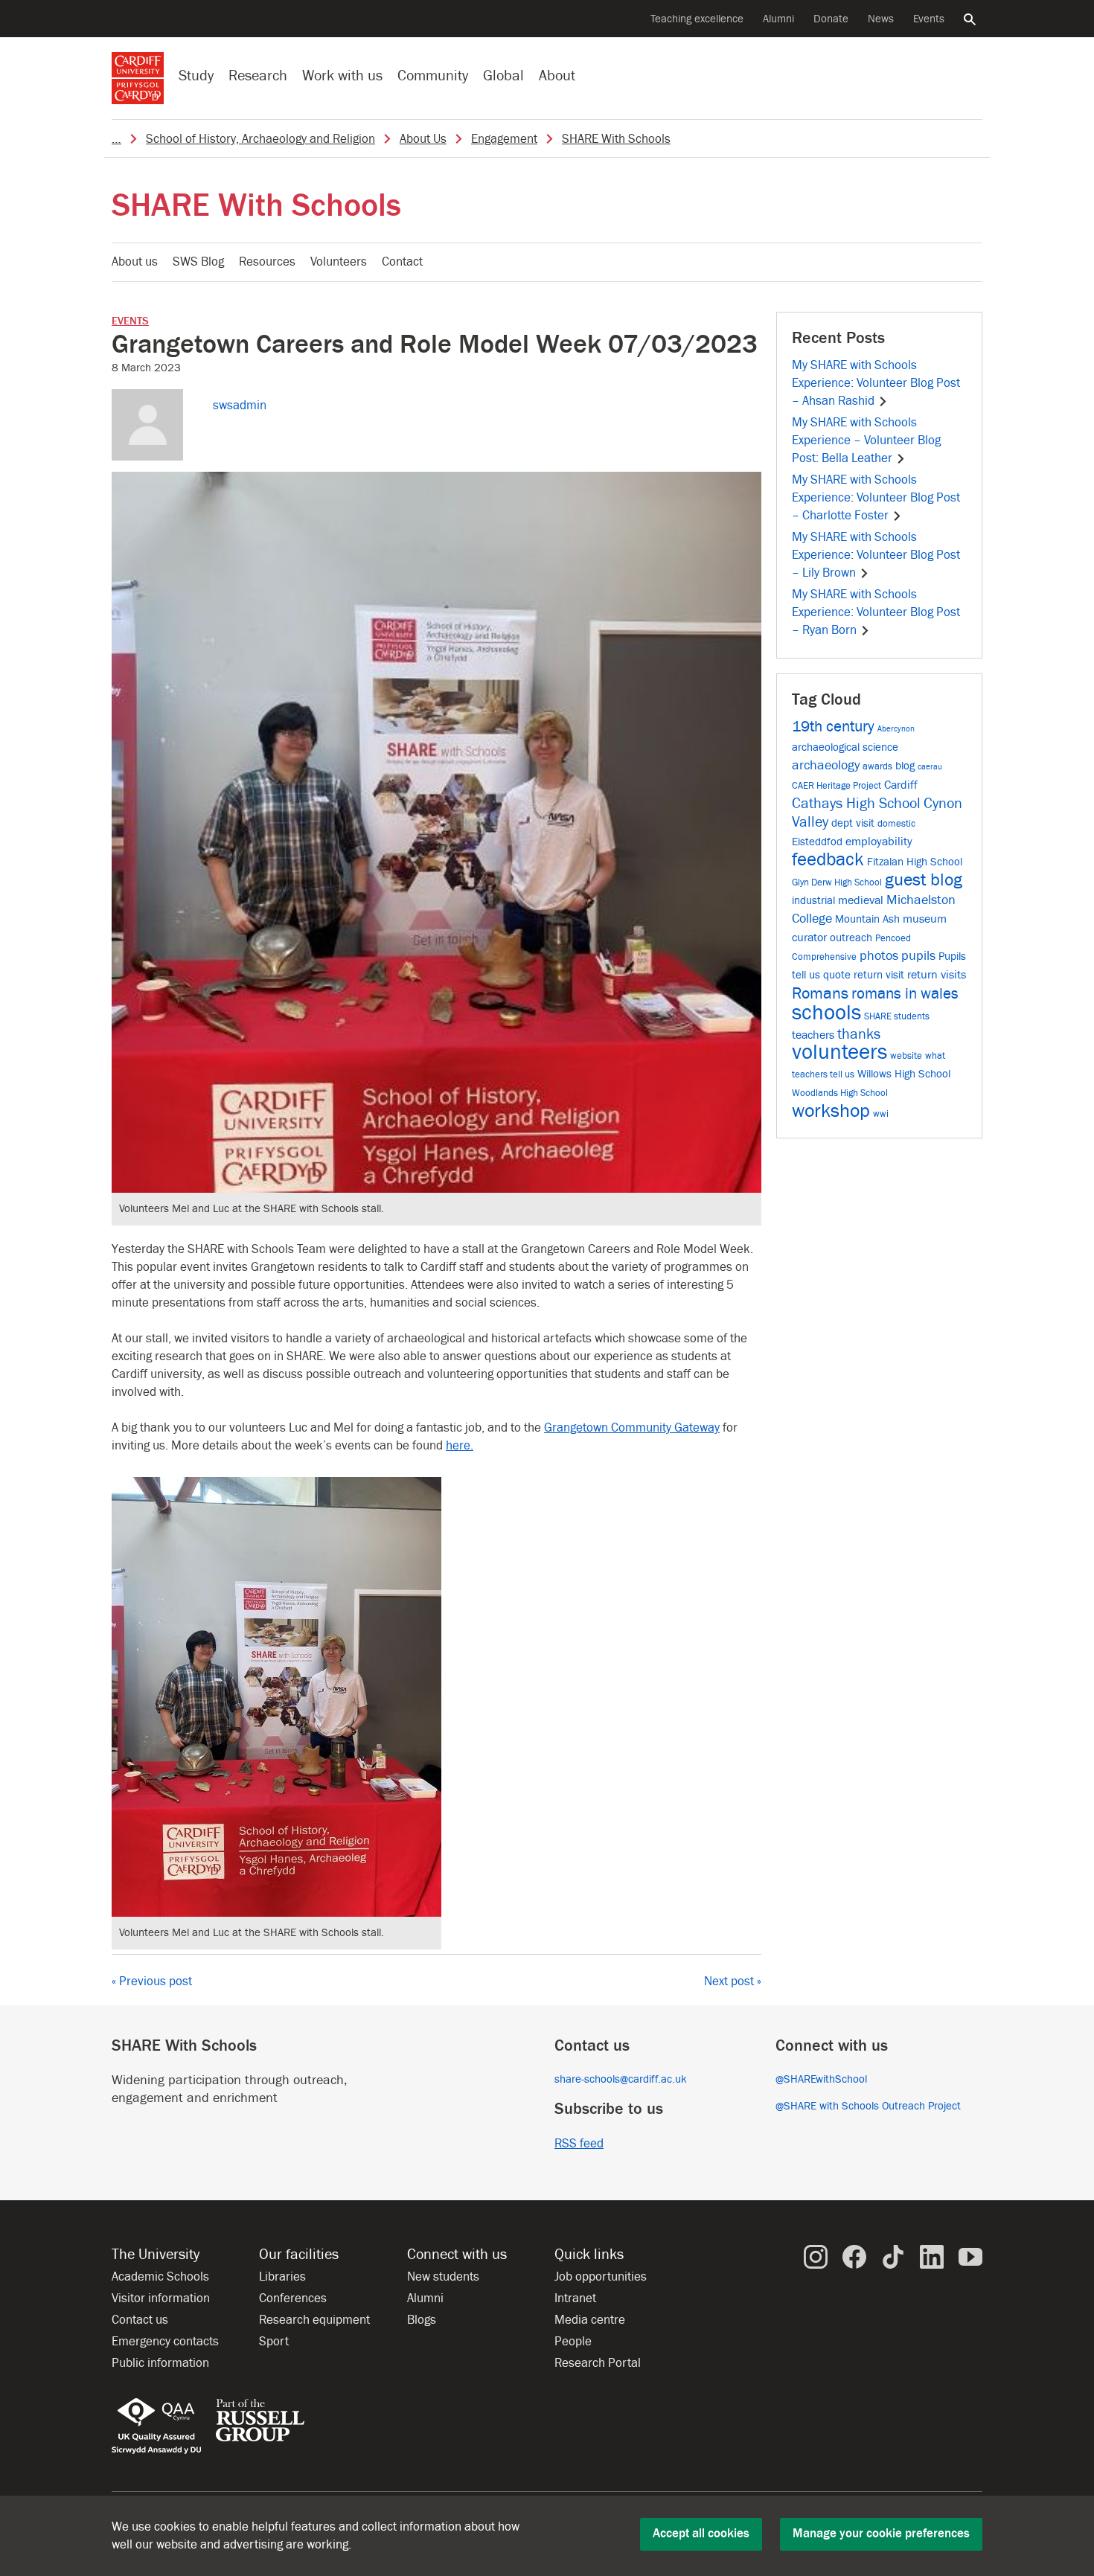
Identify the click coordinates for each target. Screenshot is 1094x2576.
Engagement (504, 139)
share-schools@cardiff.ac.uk (621, 2079)
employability (879, 841)
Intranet (575, 2298)
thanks (859, 1034)
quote (837, 975)
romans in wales (905, 994)
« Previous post (152, 1981)
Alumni (778, 19)
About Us (423, 139)
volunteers (839, 1052)
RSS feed (579, 2144)
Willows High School (904, 1074)
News (881, 19)
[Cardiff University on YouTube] (970, 2256)
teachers (813, 1035)
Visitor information (161, 2298)
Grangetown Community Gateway (632, 1428)
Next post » (733, 1981)
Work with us (342, 76)
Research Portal (598, 2363)
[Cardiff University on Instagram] (816, 2256)
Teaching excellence (697, 19)
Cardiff (901, 785)
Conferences (293, 2298)
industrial (813, 901)
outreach (851, 938)
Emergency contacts (165, 2342)
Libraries (282, 2277)
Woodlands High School (840, 1093)
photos (879, 956)
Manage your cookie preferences (881, 2534)
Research (258, 76)
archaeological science (845, 747)
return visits (937, 974)
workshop (831, 1111)
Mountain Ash (867, 919)
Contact (402, 262)
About (557, 76)
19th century (833, 727)
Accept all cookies (701, 2534)
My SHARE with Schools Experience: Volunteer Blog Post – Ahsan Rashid (876, 383)
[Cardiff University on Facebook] (854, 2256)
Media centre (590, 2320)
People (573, 2342)
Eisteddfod (817, 842)
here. (460, 1446)
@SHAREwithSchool (821, 2079)
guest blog (924, 880)
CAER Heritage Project (837, 785)
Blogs (422, 2320)
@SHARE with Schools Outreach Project (868, 2106)
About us (135, 262)
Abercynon (896, 729)
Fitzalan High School (915, 862)
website (906, 1055)
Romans (820, 993)
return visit (879, 975)
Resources (267, 262)
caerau (930, 767)
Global (503, 76)
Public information (160, 2363)
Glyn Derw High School (837, 882)
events (130, 321)
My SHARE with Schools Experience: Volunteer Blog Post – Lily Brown (876, 555)
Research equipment (314, 2320)
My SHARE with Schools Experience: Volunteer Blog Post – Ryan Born (876, 612)
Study (196, 76)
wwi (881, 1114)
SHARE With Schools (616, 139)
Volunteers (339, 262)
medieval (861, 900)
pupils (918, 956)
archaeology (826, 765)
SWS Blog (198, 262)
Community (433, 76)
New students (443, 2277)
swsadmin (240, 406)
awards (877, 766)
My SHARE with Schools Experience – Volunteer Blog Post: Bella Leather (866, 440)
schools (826, 1013)
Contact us (140, 2320)
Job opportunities (601, 2277)
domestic (896, 823)
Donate (831, 19)
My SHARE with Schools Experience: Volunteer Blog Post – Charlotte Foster (876, 498)
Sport (274, 2342)
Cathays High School (856, 804)
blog (905, 766)
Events (929, 19)
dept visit (853, 823)
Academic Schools (160, 2277)
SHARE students (897, 1016)
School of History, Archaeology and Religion (260, 139)
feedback (828, 860)
